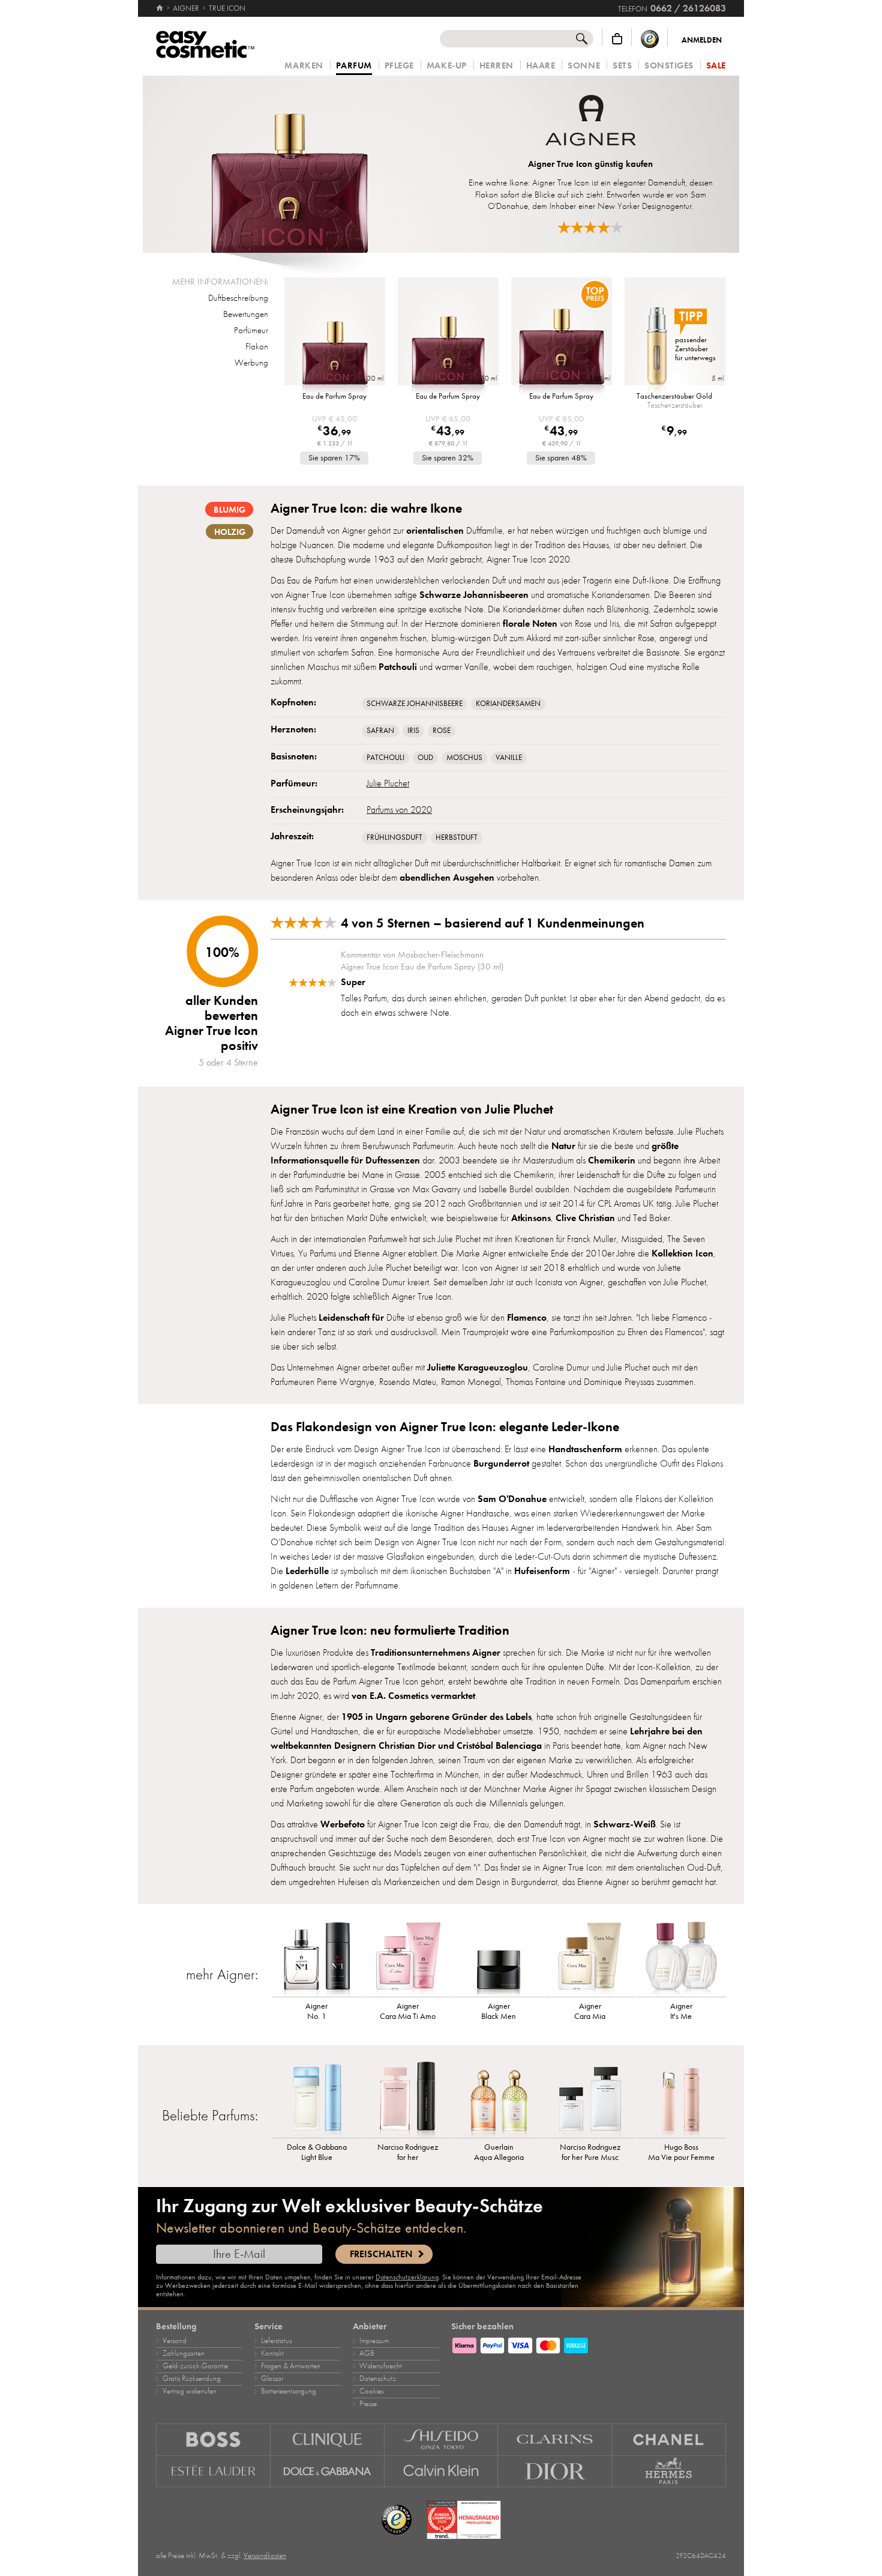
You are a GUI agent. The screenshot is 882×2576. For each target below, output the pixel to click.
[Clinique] (328, 2439)
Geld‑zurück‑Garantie (195, 2366)
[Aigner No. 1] (317, 1958)
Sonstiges (669, 66)
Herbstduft (457, 837)
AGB (367, 2353)
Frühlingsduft (394, 837)
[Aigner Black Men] (499, 1958)
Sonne (584, 66)
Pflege (399, 66)
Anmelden (702, 40)
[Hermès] (669, 2472)
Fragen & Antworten (291, 2366)
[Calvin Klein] (442, 2472)
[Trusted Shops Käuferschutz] (650, 39)
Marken (304, 66)
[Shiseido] (442, 2439)
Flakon (257, 346)
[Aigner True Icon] (289, 164)
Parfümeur (251, 330)
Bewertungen (246, 314)
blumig (229, 510)
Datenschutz (378, 2378)
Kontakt (272, 2353)
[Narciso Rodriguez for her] (408, 2099)
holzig (230, 532)
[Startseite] (160, 8)
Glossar (272, 2378)
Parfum (354, 66)
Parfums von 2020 (399, 810)
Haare (541, 66)
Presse (368, 2404)
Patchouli (385, 758)
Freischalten (381, 2254)
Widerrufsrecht (381, 2366)
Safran (380, 731)
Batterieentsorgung (289, 2391)
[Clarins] (555, 2439)
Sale (716, 66)
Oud (425, 758)
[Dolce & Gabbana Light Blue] (317, 2099)
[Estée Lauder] (213, 2472)
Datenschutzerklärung (407, 2277)
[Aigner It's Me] (681, 1958)
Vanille (509, 758)
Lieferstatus (276, 2341)
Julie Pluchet (388, 783)
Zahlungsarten (184, 2353)
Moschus (464, 758)
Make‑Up (447, 66)
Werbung (251, 363)
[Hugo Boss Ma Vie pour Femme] (681, 2099)
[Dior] (555, 2472)
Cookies (371, 2391)
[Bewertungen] (590, 227)
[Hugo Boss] (213, 2439)
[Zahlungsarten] (589, 2344)
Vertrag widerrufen (190, 2391)
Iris (413, 731)
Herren (496, 66)
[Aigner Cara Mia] (590, 1958)
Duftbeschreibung (238, 298)
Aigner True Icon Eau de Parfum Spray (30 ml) (422, 967)
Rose (442, 731)
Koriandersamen (508, 704)
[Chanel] (669, 2439)
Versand (175, 2341)
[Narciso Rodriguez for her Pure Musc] (590, 2099)
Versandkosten (265, 2556)
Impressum (374, 2341)
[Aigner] (591, 122)
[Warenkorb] (617, 39)
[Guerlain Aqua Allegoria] (499, 2099)
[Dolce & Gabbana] (328, 2472)
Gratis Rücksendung (192, 2378)
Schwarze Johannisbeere (415, 704)
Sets (622, 66)
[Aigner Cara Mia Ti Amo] (408, 1958)
